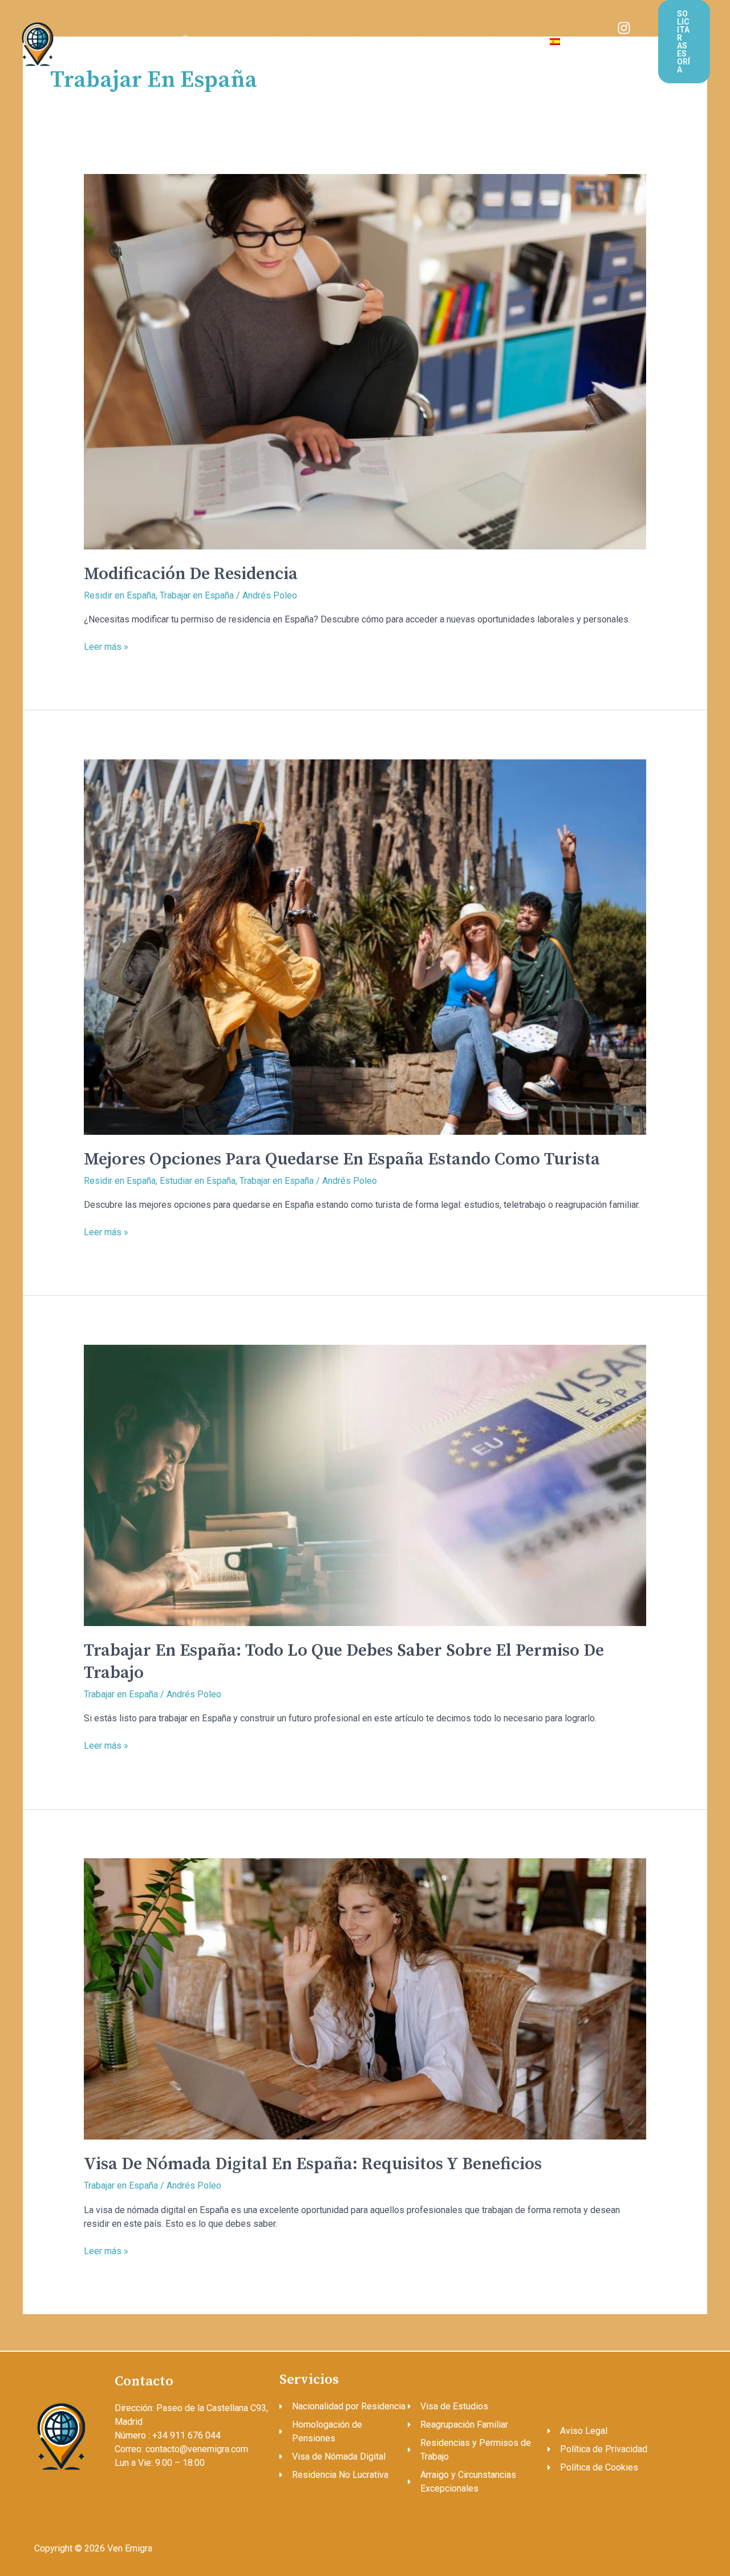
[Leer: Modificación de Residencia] (365, 361)
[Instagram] (624, 28)
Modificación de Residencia (191, 574)
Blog (466, 41)
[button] (579, 41)
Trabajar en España (197, 595)
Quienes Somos (304, 41)
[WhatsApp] (631, 56)
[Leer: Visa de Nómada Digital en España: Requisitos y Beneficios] (365, 1998)
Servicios (373, 41)
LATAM (424, 41)
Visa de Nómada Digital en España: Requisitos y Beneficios (313, 2164)
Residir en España (120, 595)
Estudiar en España (198, 1181)
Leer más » (106, 646)
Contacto (511, 41)
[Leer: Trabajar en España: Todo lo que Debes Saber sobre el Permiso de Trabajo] (365, 1484)
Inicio (243, 41)
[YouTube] (631, 42)
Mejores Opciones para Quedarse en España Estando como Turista (342, 1159)
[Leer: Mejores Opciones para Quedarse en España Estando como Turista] (365, 946)
